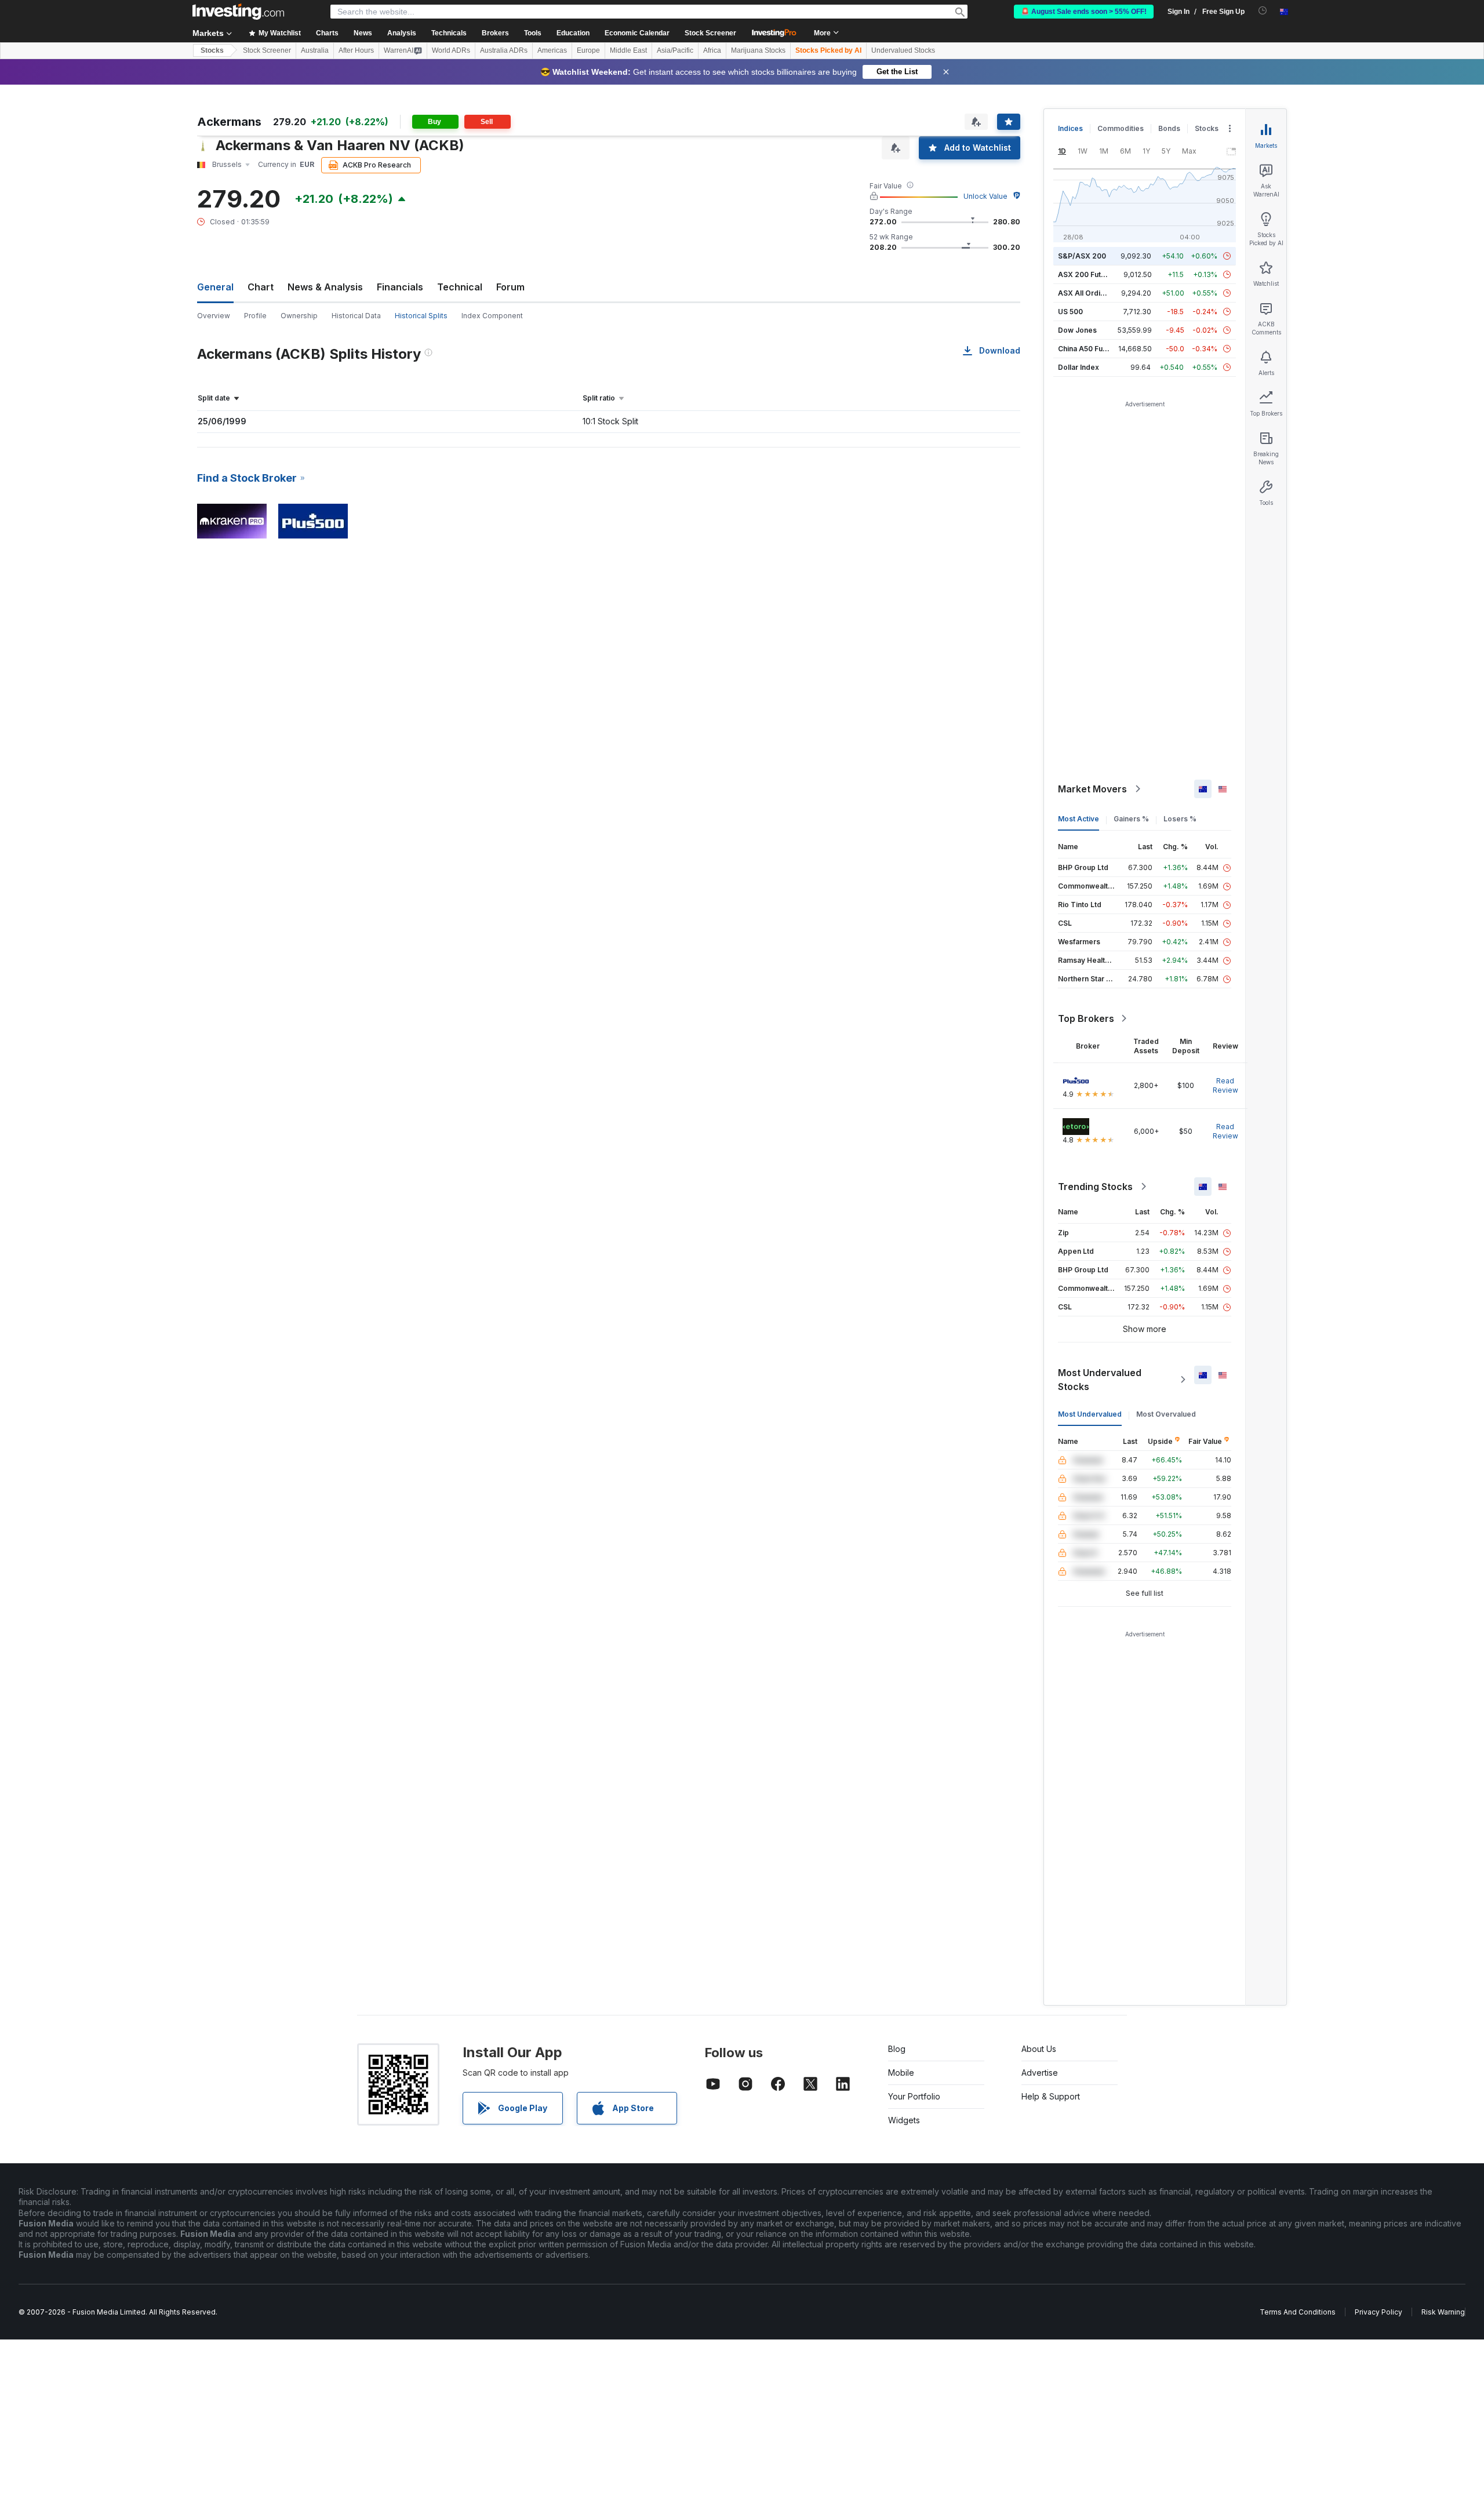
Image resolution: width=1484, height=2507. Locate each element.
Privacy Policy (1378, 2312)
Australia (315, 50)
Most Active (1079, 819)
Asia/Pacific (675, 50)
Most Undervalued (1090, 1414)
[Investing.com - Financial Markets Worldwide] (238, 12)
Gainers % (1131, 819)
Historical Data (356, 316)
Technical (460, 287)
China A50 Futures (1089, 349)
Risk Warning (1443, 2312)
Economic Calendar (637, 33)
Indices (1070, 128)
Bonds (1169, 128)
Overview (214, 316)
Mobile (901, 2073)
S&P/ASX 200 (1082, 256)
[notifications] (1263, 11)
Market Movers (1092, 789)
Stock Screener (710, 33)
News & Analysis (325, 287)
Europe (588, 50)
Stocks (212, 50)
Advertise (1040, 2073)
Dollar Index (1079, 367)
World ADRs (451, 50)
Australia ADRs (504, 50)
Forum (510, 287)
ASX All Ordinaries (1090, 293)
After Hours (356, 50)
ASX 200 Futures (1087, 274)
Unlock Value (985, 196)
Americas (552, 50)
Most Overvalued (1166, 1414)
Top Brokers (1086, 1018)
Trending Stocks (1095, 1187)
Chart (261, 287)
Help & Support (1051, 2096)
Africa (712, 50)
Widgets (904, 2120)
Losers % (1180, 819)
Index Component (492, 316)
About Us (1039, 2049)
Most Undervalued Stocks (1100, 1380)
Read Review (1225, 1085)
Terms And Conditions (1298, 2312)
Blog (897, 2049)
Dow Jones (1077, 330)
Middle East (628, 50)
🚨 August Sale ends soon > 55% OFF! (1084, 12)
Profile (255, 316)
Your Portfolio (914, 2096)
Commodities (1121, 128)
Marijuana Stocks (758, 50)
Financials (400, 287)
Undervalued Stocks (903, 50)
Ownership (299, 316)
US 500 (1070, 312)
